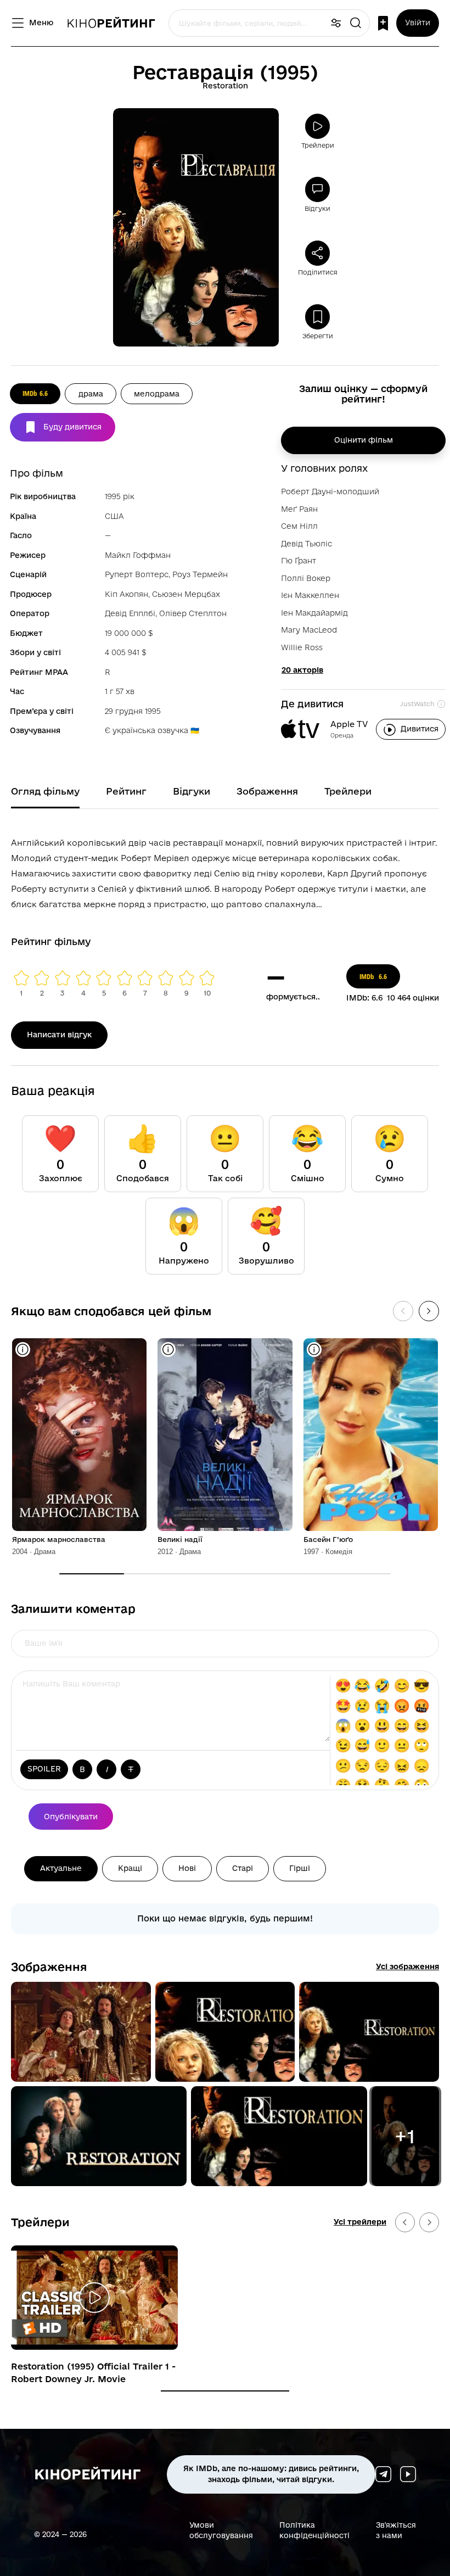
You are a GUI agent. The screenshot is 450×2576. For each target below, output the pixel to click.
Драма (91, 394)
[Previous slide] (405, 2222)
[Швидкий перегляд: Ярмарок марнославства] (23, 1350)
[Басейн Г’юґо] (371, 1435)
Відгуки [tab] (192, 791)
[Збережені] (383, 23)
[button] (81, 2032)
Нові (187, 1868)
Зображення (49, 1966)
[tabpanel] (225, 871)
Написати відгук (59, 1035)
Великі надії (180, 1539)
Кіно (111, 23)
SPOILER (44, 1769)
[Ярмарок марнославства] (79, 1435)
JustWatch (417, 704)
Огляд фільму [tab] (45, 791)
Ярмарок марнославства (59, 1539)
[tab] (225, 2391)
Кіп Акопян (126, 594)
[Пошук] (356, 23)
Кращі (130, 1868)
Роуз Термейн (200, 574)
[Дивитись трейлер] (94, 2298)
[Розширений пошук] (336, 23)
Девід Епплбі (130, 613)
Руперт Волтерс (137, 574)
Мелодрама (157, 394)
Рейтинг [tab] (126, 791)
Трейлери (40, 2222)
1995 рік (120, 496)
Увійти (418, 23)
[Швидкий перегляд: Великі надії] (168, 1350)
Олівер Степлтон (193, 613)
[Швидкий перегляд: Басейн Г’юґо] (314, 1350)
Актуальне (61, 1868)
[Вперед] (429, 1311)
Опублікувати (71, 1817)
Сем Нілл (299, 526)
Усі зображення (407, 1966)
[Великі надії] (225, 1435)
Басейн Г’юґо (328, 1539)
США (114, 516)
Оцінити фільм (364, 440)
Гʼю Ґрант (299, 561)
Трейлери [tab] (348, 791)
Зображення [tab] (267, 791)
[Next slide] (429, 2222)
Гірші (300, 1868)
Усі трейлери (360, 2222)
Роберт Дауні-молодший (330, 491)
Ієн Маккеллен (310, 595)
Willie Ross (302, 647)
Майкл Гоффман (138, 555)
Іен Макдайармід (314, 613)
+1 (405, 2136)
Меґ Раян (299, 509)
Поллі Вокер (306, 578)
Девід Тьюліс (306, 544)
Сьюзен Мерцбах (186, 594)
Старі (243, 1868)
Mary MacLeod (309, 630)
